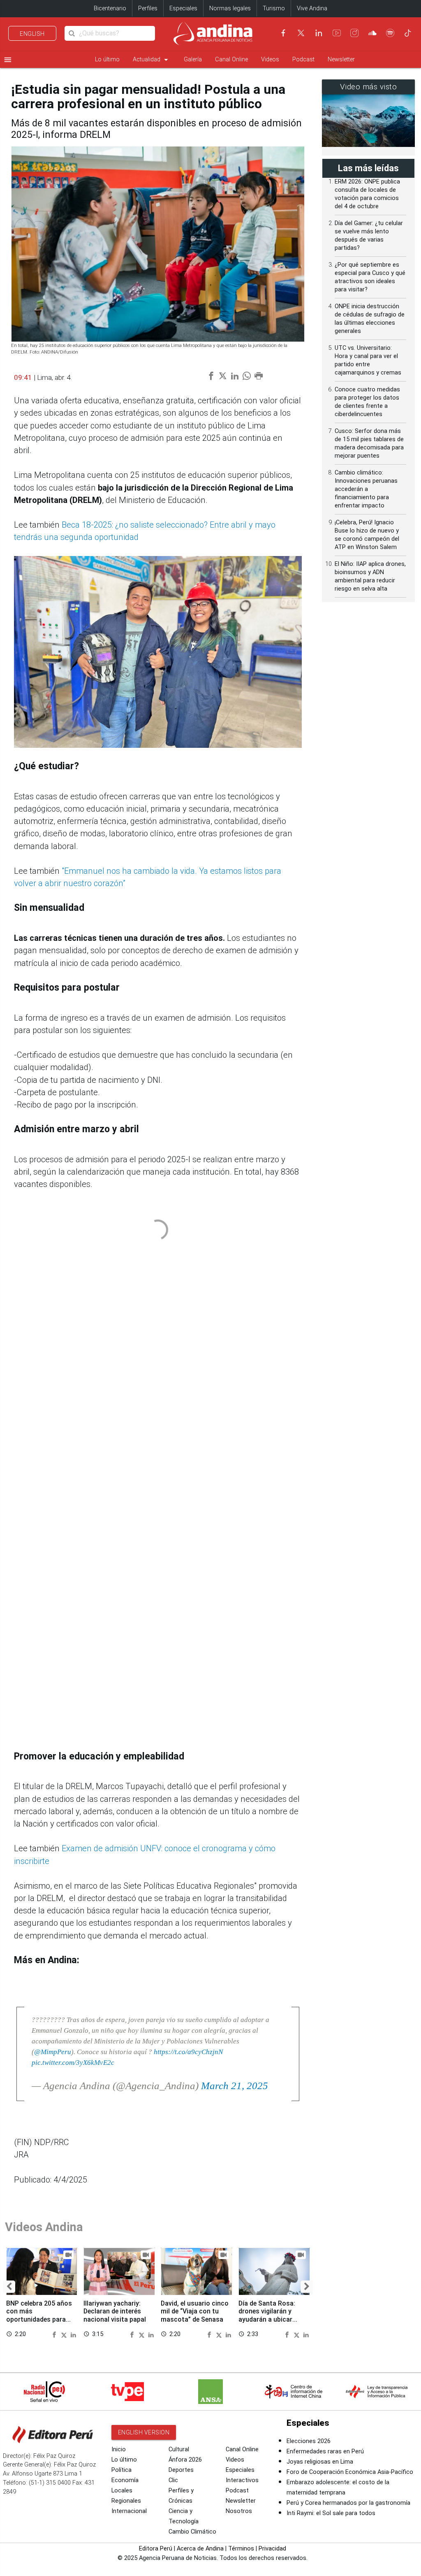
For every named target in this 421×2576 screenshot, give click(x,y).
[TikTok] (408, 33)
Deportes (181, 2470)
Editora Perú (156, 2549)
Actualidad (152, 60)
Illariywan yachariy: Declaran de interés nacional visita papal (115, 2311)
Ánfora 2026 (185, 2460)
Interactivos (242, 2480)
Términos (241, 2549)
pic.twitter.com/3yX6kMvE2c (73, 2062)
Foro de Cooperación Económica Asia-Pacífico (350, 2472)
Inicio (119, 2449)
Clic (173, 2480)
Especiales (183, 8)
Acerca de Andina (200, 2549)
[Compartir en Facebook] (56, 2334)
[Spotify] (390, 33)
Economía (125, 2480)
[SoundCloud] (372, 33)
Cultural (179, 2449)
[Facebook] (283, 33)
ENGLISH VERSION (144, 2432)
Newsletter (341, 59)
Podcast (303, 59)
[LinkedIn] (319, 33)
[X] (301, 33)
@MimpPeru (53, 2052)
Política (121, 2470)
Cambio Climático (192, 2532)
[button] (9, 2287)
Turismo (274, 8)
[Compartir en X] (65, 2334)
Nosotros (239, 2511)
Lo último (107, 59)
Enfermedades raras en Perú (325, 2452)
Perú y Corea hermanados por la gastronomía (348, 2503)
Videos (270, 59)
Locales (122, 2491)
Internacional (129, 2511)
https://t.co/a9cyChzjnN (188, 2052)
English (32, 34)
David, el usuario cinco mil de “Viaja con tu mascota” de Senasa (195, 2311)
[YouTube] (337, 33)
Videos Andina (44, 2227)
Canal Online (231, 59)
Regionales (126, 2501)
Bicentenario (110, 8)
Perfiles (148, 8)
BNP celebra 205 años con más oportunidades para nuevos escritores (39, 2315)
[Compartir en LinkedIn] (73, 2334)
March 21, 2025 (235, 2086)
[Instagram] (354, 33)
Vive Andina (312, 8)
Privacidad (272, 2549)
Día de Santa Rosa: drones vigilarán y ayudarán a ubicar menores (267, 2315)
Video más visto (369, 87)
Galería (193, 59)
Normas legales (230, 8)
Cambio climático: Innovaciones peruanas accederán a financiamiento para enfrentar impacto (366, 489)
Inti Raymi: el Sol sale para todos (331, 2513)
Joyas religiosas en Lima (320, 2462)
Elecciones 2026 (309, 2441)
